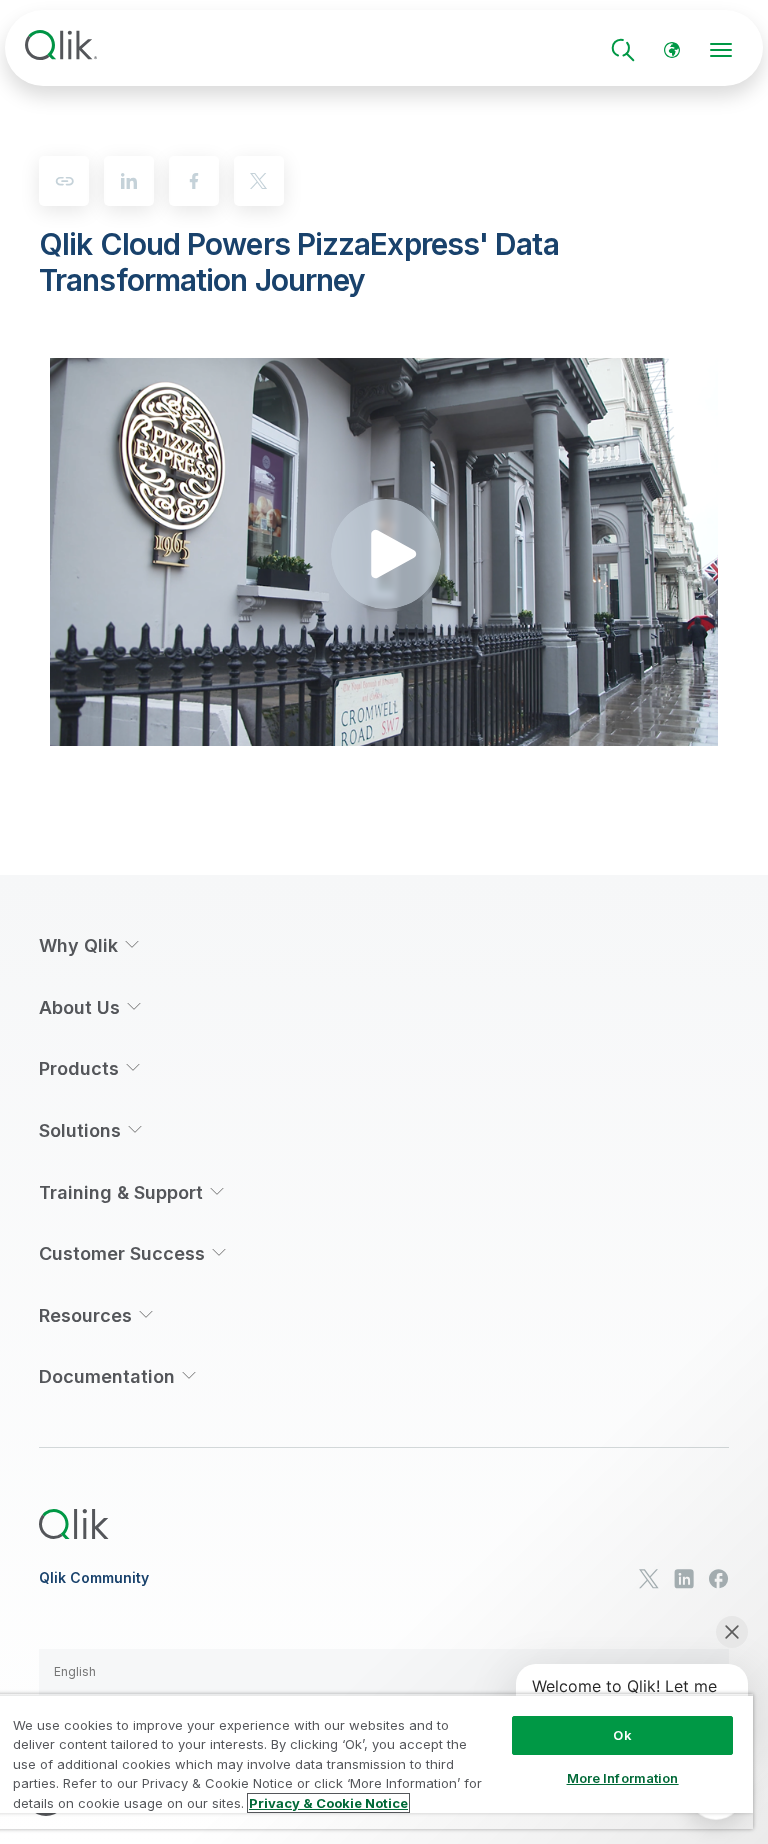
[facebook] (194, 181)
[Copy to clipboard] (64, 181)
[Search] (623, 50)
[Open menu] (721, 50)
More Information (623, 1778)
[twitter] (259, 181)
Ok (622, 1735)
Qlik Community (94, 1578)
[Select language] (672, 50)
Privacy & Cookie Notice (328, 1803)
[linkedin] (129, 181)
